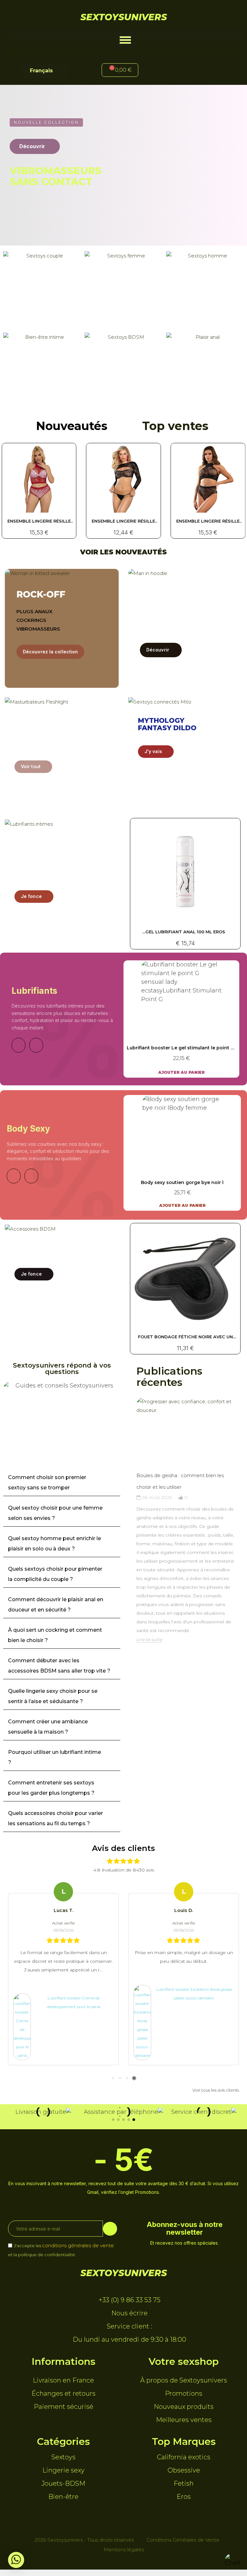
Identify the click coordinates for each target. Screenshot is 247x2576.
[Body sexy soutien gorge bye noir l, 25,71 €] (182, 1153)
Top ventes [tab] (175, 426)
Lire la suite (149, 1639)
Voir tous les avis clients (216, 2090)
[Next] (36, 1045)
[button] (125, 40)
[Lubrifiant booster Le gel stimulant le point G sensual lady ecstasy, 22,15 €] (181, 1019)
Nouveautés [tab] (72, 426)
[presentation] (130, 1541)
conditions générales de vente (78, 2245)
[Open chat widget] (233, 2562)
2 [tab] (120, 2078)
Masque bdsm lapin (185, 1337)
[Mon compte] (166, 71)
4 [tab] (134, 2078)
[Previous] (18, 1045)
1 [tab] (113, 2078)
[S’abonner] (110, 2229)
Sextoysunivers (124, 17)
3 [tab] (127, 2078)
